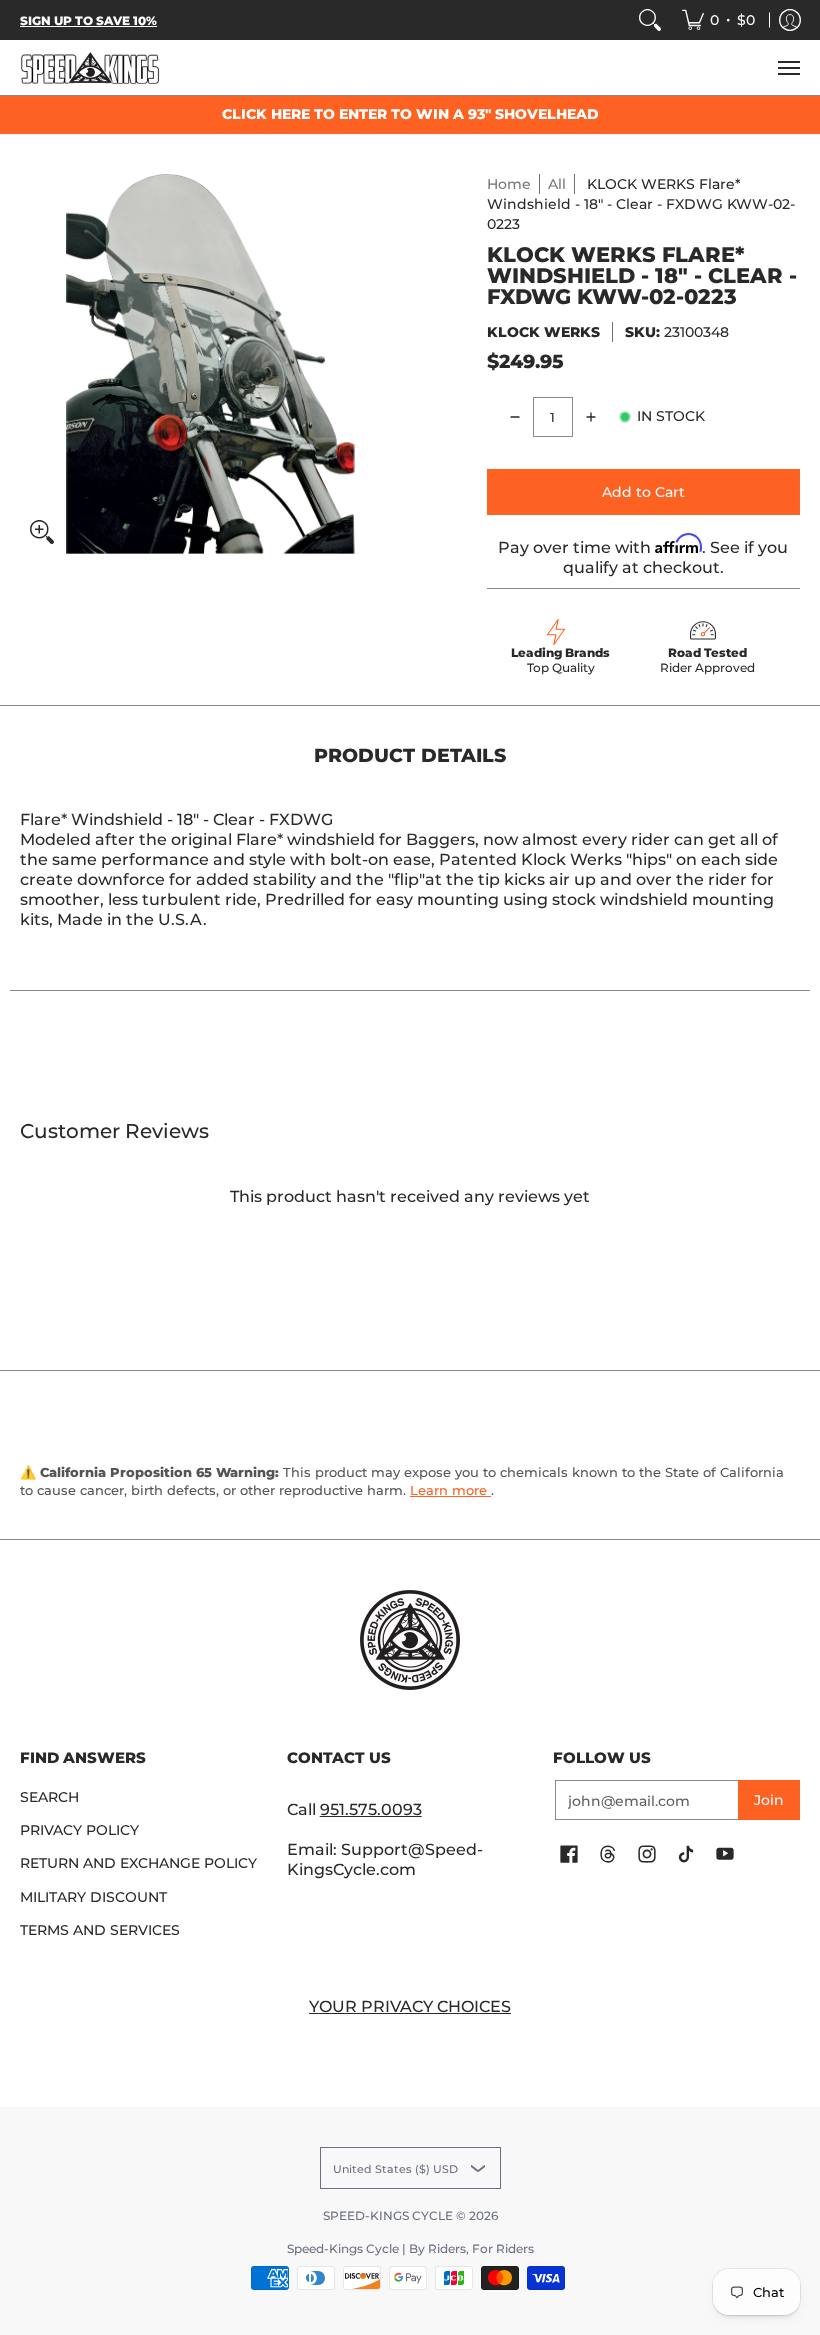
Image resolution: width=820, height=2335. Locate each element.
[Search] (650, 20)
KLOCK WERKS (543, 332)
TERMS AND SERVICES (100, 1930)
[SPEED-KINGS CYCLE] (90, 67)
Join (769, 1800)
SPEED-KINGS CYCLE (388, 2215)
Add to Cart (643, 492)
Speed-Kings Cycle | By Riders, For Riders (410, 2248)
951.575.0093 (371, 1809)
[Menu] (788, 67)
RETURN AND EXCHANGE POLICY (138, 1863)
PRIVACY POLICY (79, 1830)
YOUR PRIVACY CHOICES (410, 2006)
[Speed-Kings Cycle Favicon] (410, 1640)
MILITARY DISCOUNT (93, 1897)
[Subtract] (515, 417)
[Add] (591, 417)
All (557, 184)
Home (509, 184)
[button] (569, 1855)
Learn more (450, 1490)
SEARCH (49, 1797)
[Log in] (790, 20)
